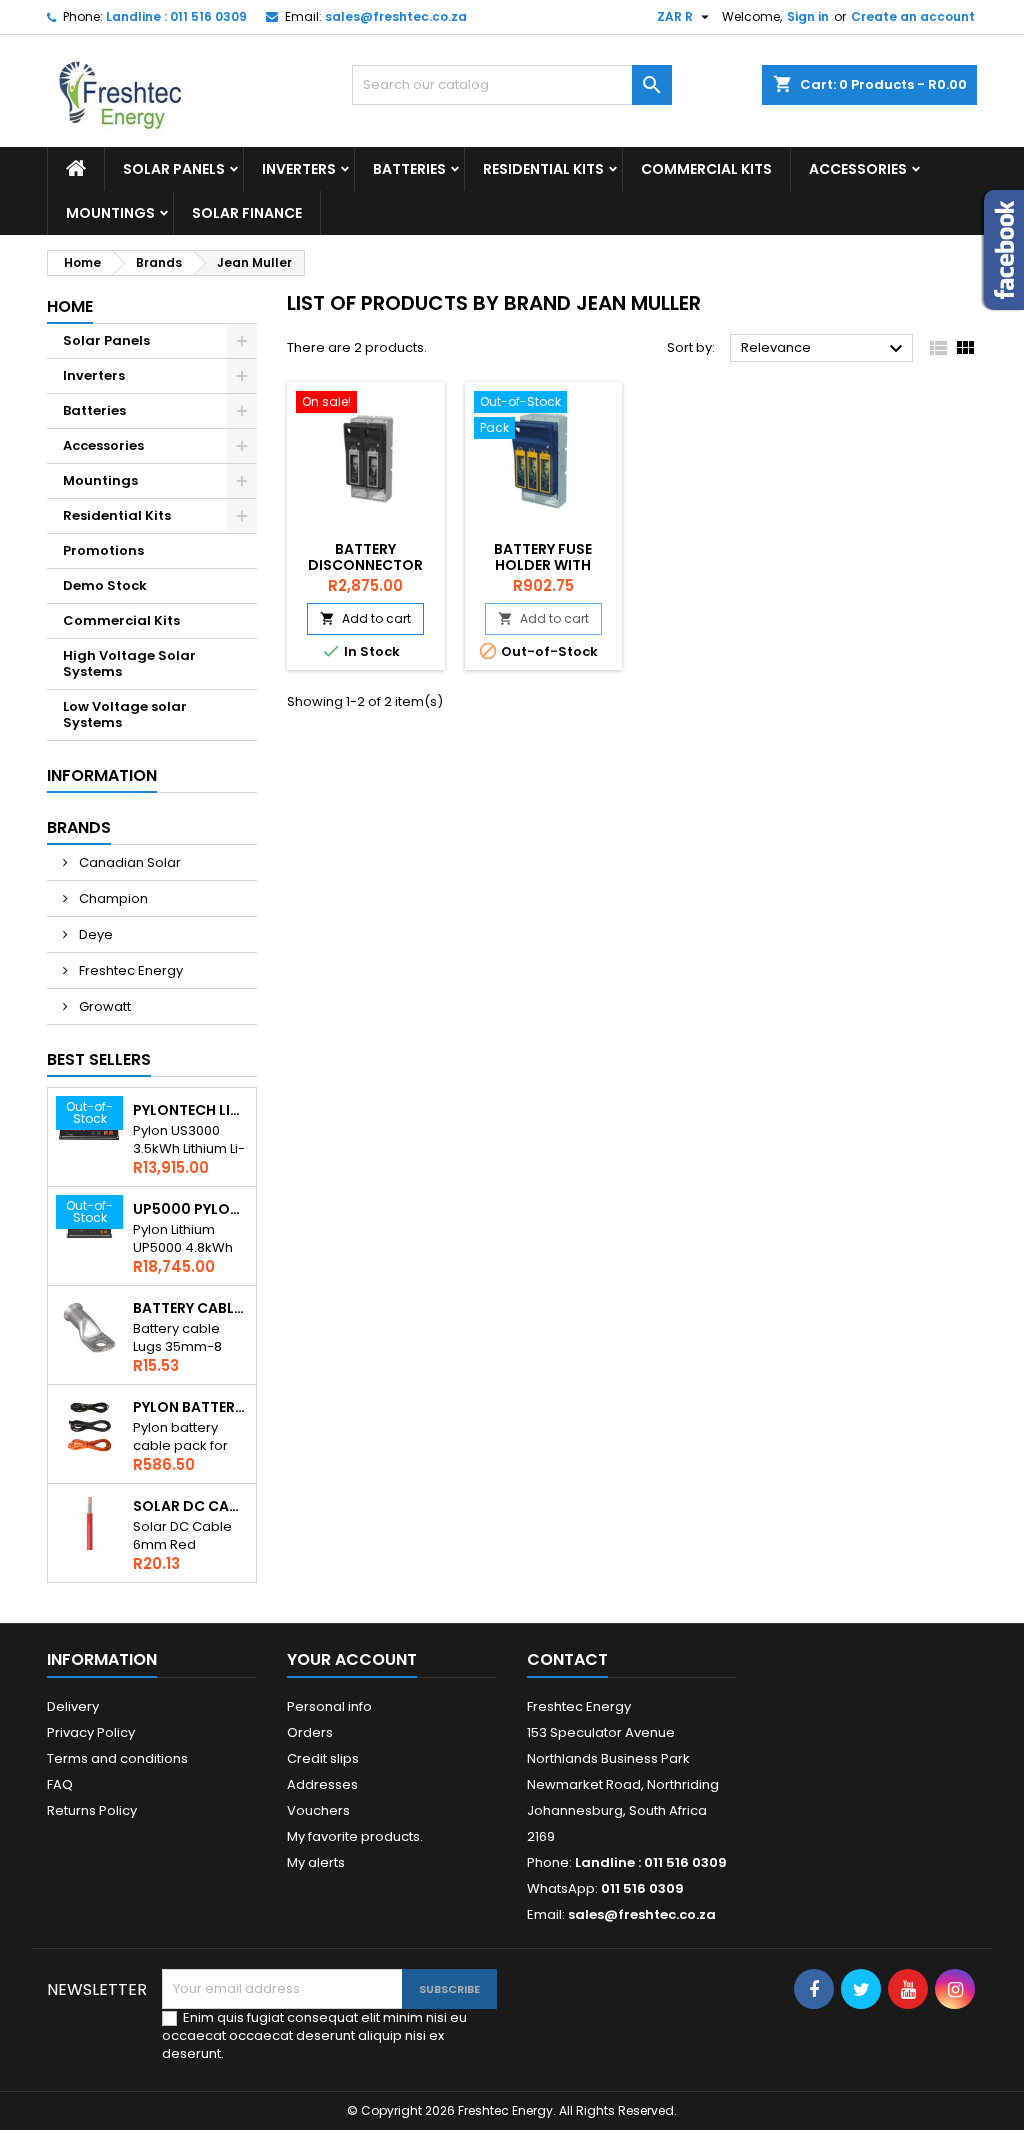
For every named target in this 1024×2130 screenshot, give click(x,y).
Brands (79, 827)
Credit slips (323, 1758)
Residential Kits (543, 169)
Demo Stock (105, 585)
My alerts (316, 1862)
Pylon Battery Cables (190, 1407)
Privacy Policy (91, 1732)
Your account (352, 1659)
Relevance (824, 349)
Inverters (299, 169)
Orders (310, 1732)
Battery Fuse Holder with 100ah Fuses (543, 565)
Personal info (329, 1706)
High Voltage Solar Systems (129, 663)
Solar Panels (174, 169)
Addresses (322, 1784)
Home (70, 306)
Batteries (409, 169)
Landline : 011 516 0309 (176, 16)
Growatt (103, 1006)
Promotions (103, 550)
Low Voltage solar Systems (125, 714)
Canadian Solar (128, 862)
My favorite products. (355, 1836)
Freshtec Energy (129, 970)
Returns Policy (92, 1810)
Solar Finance (247, 213)
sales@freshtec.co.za (396, 16)
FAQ (60, 1784)
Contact (567, 1659)
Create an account (913, 16)
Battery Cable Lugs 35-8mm (190, 1308)
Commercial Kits (706, 169)
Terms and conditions (117, 1758)
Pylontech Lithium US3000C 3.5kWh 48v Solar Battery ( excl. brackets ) (190, 1110)
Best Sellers (99, 1059)
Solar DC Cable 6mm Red (190, 1506)
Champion (112, 898)
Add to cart (365, 618)
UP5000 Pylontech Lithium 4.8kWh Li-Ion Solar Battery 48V (190, 1209)
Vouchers (318, 1810)
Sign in (808, 16)
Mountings (110, 213)
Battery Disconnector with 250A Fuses (366, 565)
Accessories (858, 169)
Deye (94, 934)
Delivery (73, 1706)
